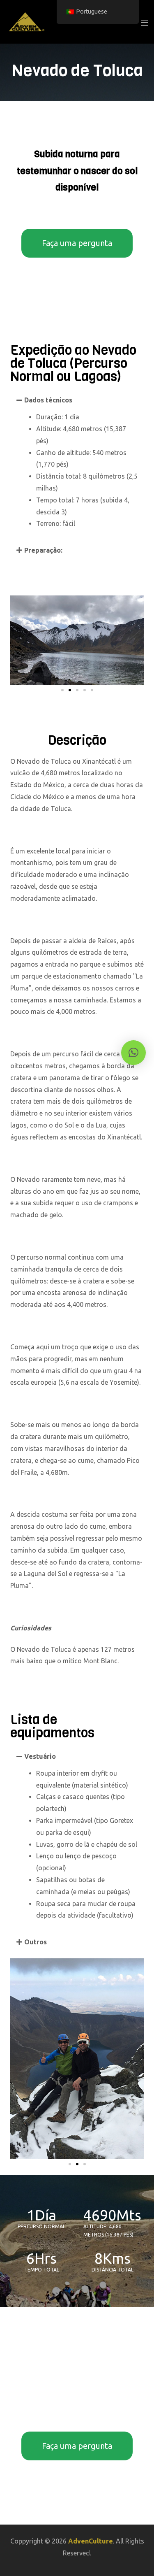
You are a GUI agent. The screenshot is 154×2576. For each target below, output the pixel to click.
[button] (77, 400)
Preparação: (43, 550)
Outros (36, 1942)
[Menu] (144, 22)
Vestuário (40, 1756)
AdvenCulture (91, 2541)
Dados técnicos (48, 400)
